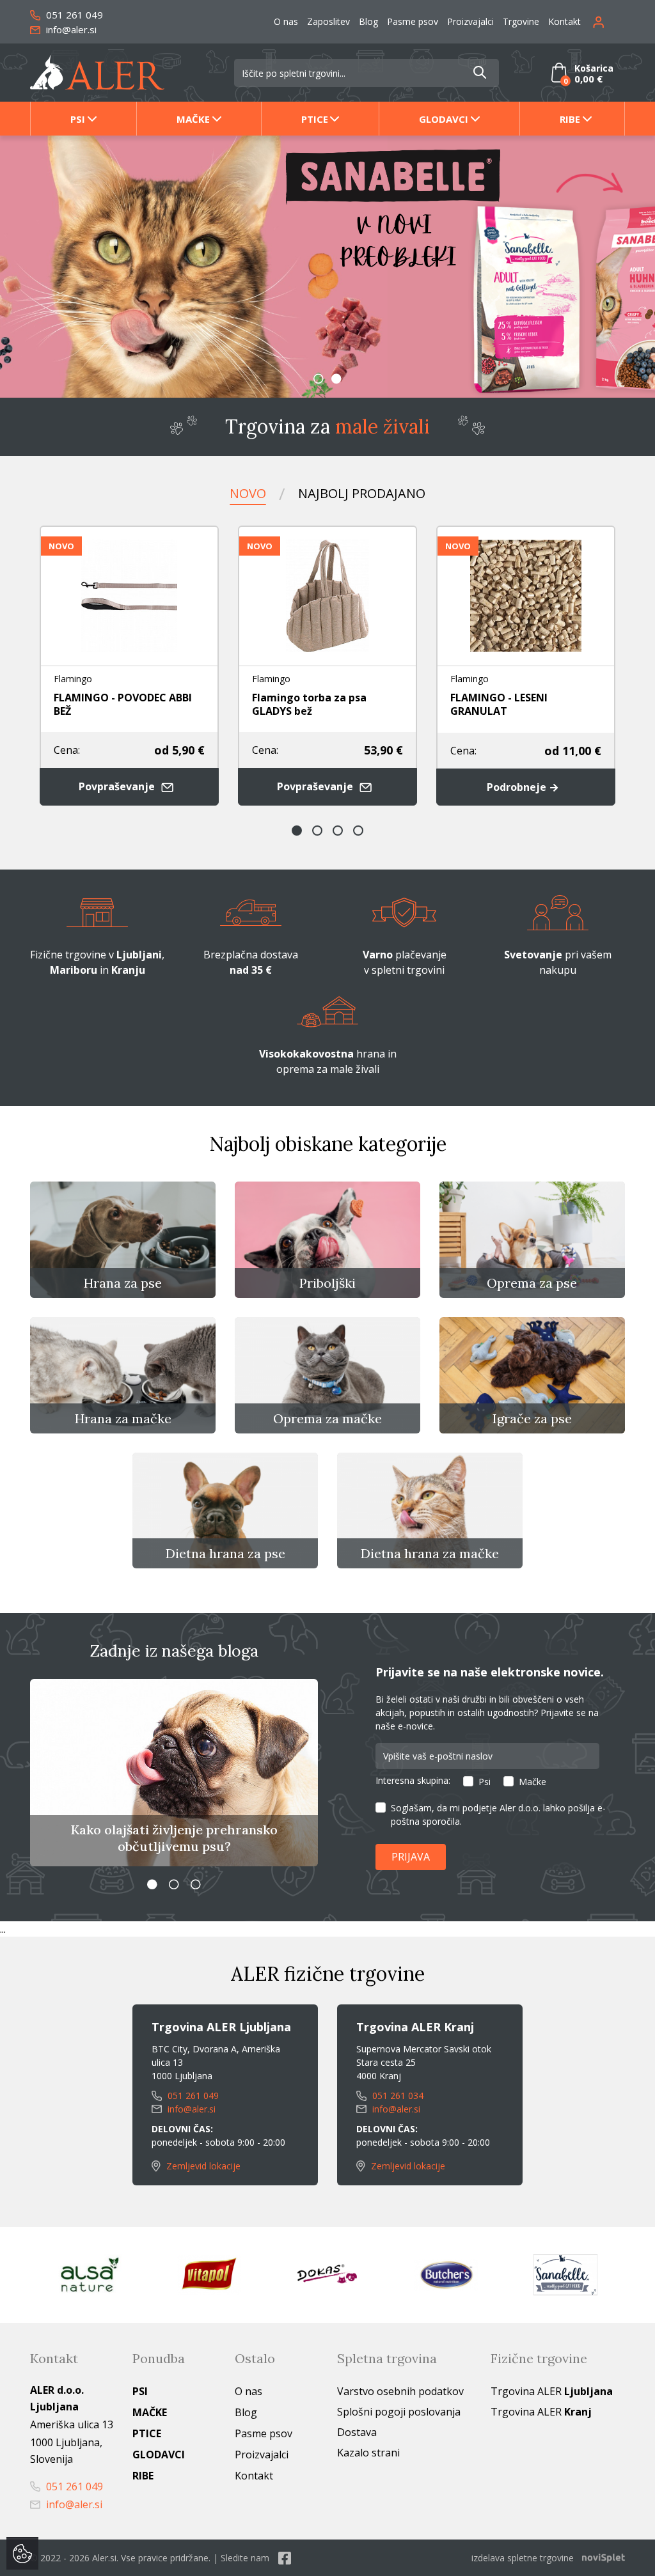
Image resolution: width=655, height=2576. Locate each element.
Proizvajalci (470, 21)
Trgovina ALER (552, 2391)
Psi (78, 119)
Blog (368, 21)
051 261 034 (397, 2096)
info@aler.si (70, 29)
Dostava (357, 2432)
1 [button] (319, 379)
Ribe (570, 119)
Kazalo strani (368, 2453)
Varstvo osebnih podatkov (400, 2391)
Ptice (315, 119)
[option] (327, 267)
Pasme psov (413, 21)
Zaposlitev (328, 21)
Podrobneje (518, 787)
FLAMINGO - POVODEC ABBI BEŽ (123, 704)
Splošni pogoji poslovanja (399, 2412)
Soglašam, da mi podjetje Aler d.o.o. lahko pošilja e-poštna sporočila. (498, 1815)
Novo (248, 493)
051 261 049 (73, 15)
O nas (286, 21)
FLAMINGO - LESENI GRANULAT (499, 704)
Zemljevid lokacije (202, 2166)
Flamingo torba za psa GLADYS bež (309, 704)
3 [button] (338, 831)
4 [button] (358, 831)
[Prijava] (609, 21)
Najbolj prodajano (362, 493)
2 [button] (336, 379)
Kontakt (564, 21)
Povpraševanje (118, 786)
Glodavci (444, 119)
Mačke (193, 119)
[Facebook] (285, 2558)
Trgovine (521, 21)
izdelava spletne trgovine (523, 2558)
